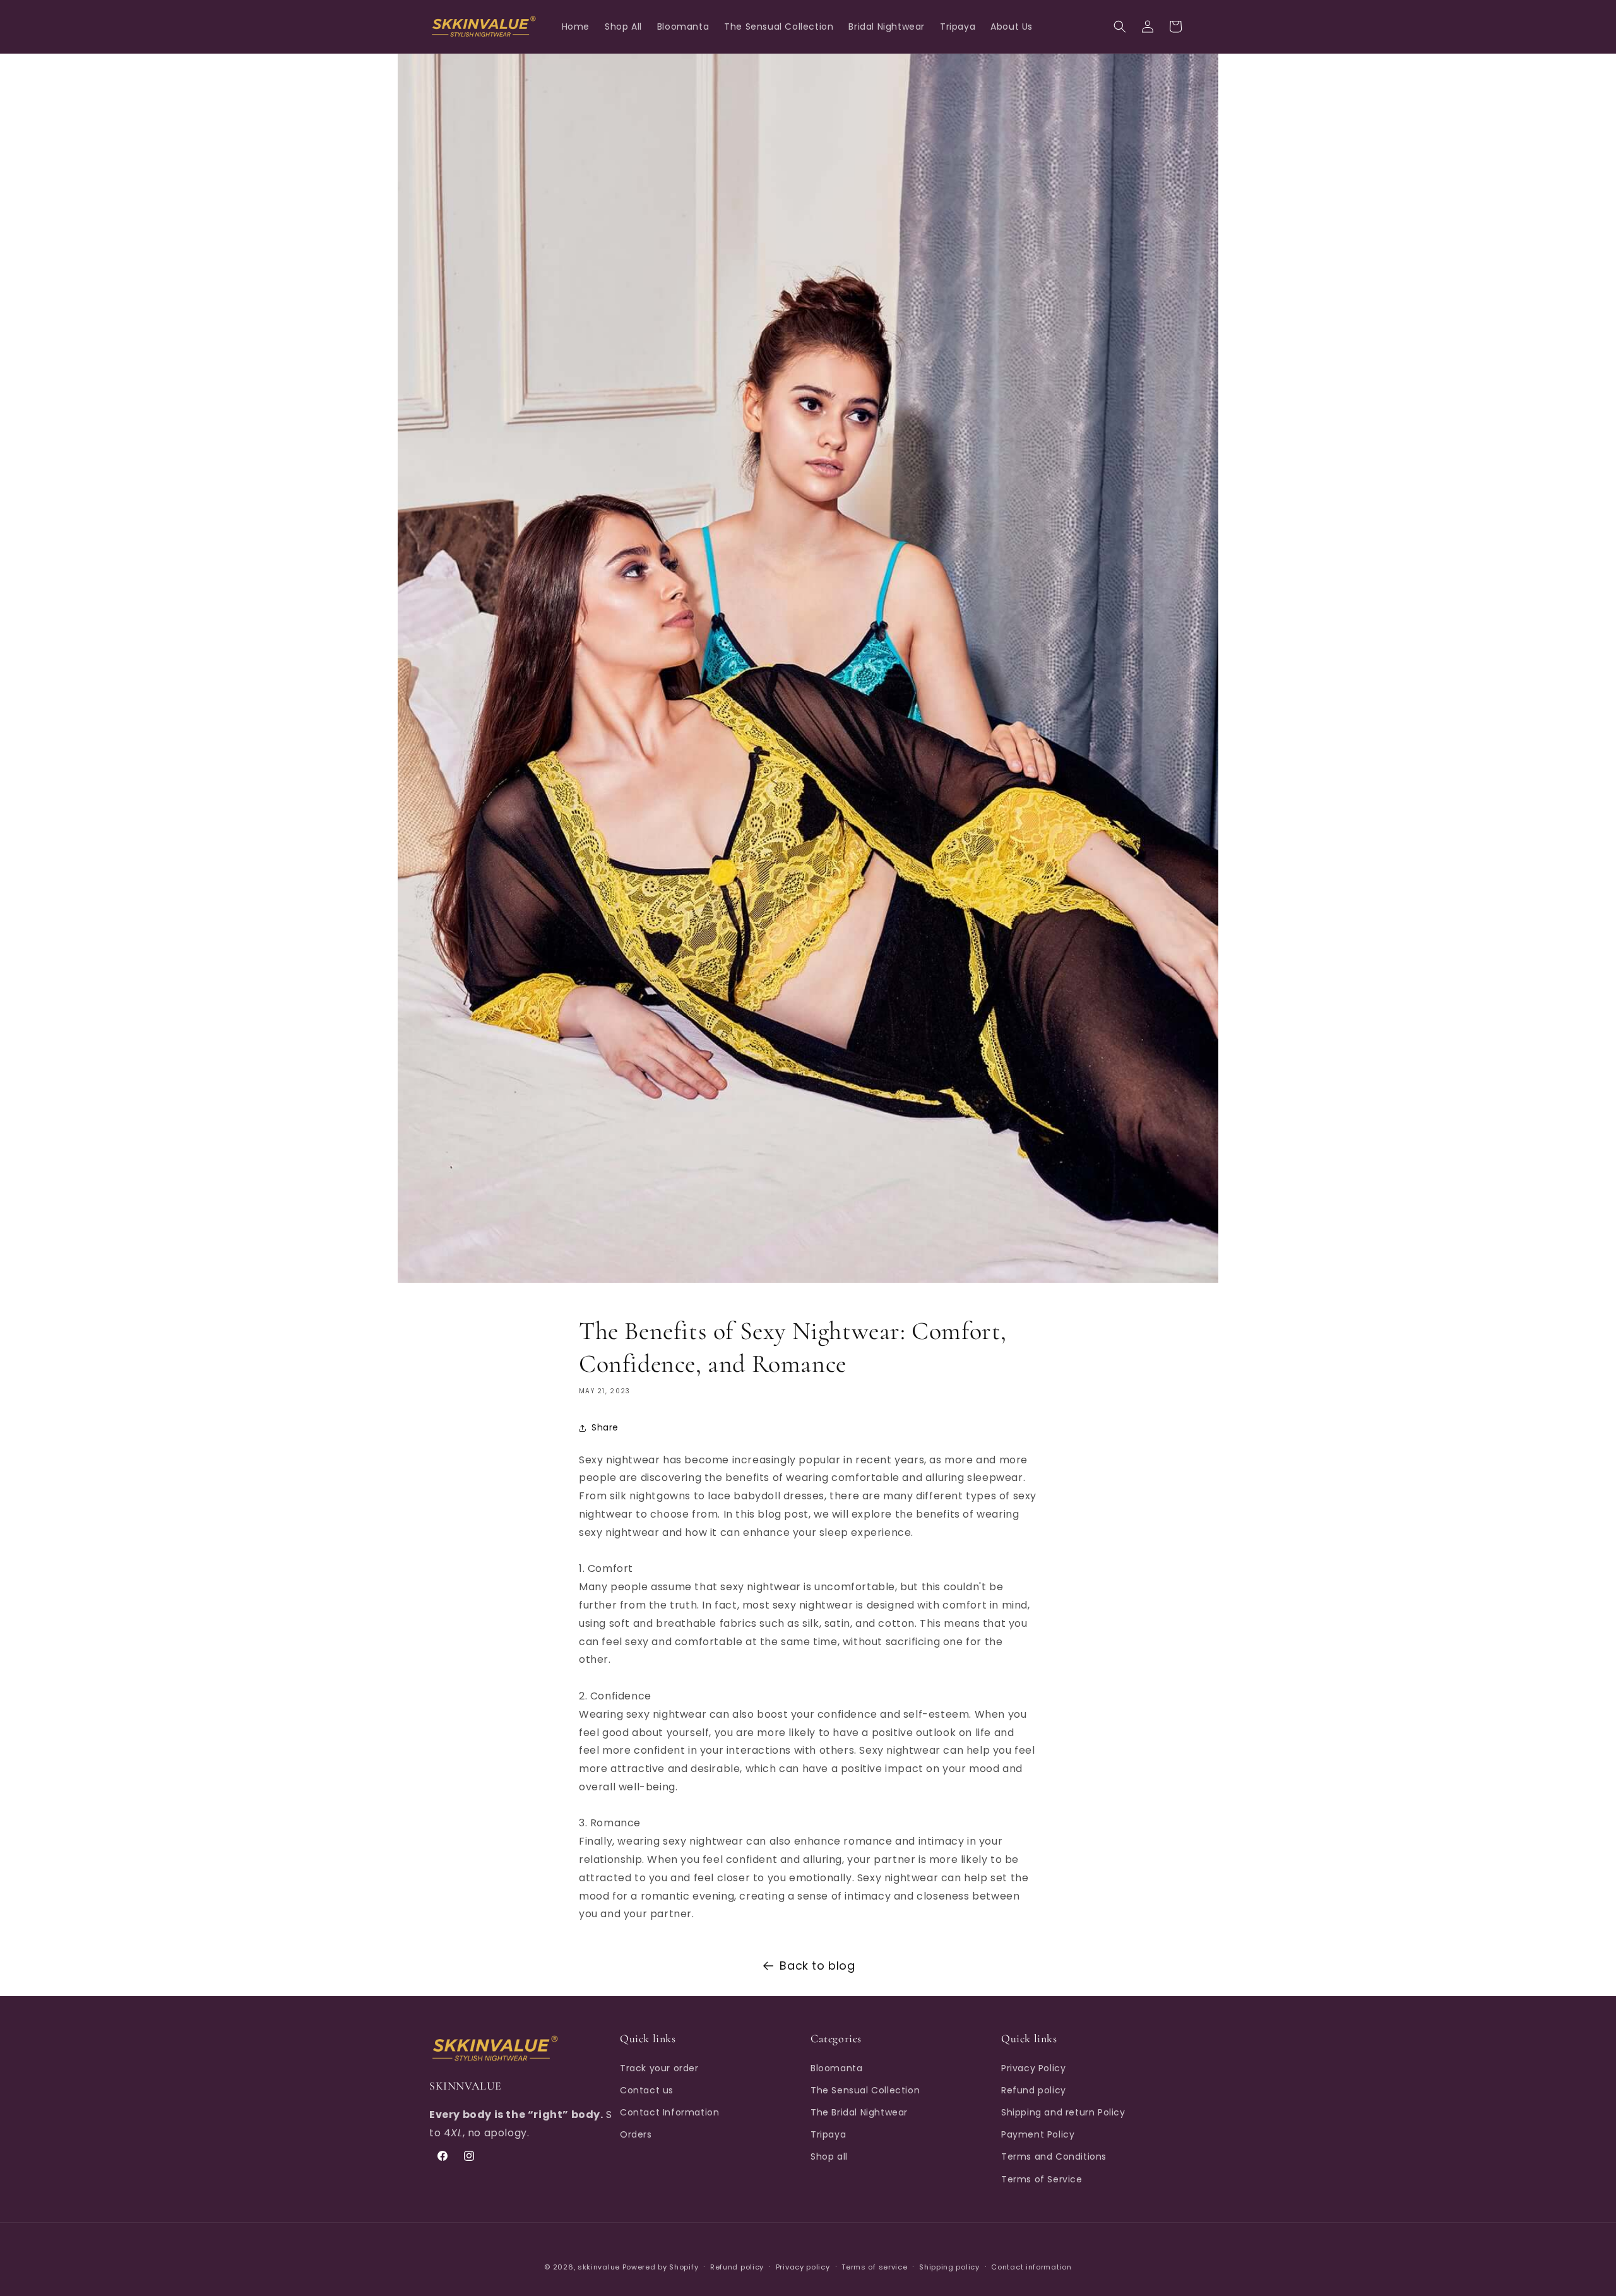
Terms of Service (1042, 2179)
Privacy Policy (1033, 2068)
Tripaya (828, 2134)
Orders (636, 2134)
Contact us (647, 2090)
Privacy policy (803, 2267)
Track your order (659, 2068)
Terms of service (874, 2267)
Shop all (829, 2156)
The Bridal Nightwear (859, 2112)
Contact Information (669, 2112)
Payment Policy (1038, 2134)
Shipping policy (949, 2267)
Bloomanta (836, 2068)
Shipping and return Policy (1063, 2112)
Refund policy (1034, 2090)
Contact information (1031, 2267)
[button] (1120, 27)
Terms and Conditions (1054, 2156)
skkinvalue (599, 2267)
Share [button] (605, 1428)
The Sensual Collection (865, 2090)
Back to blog (817, 1966)
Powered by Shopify (661, 2267)
